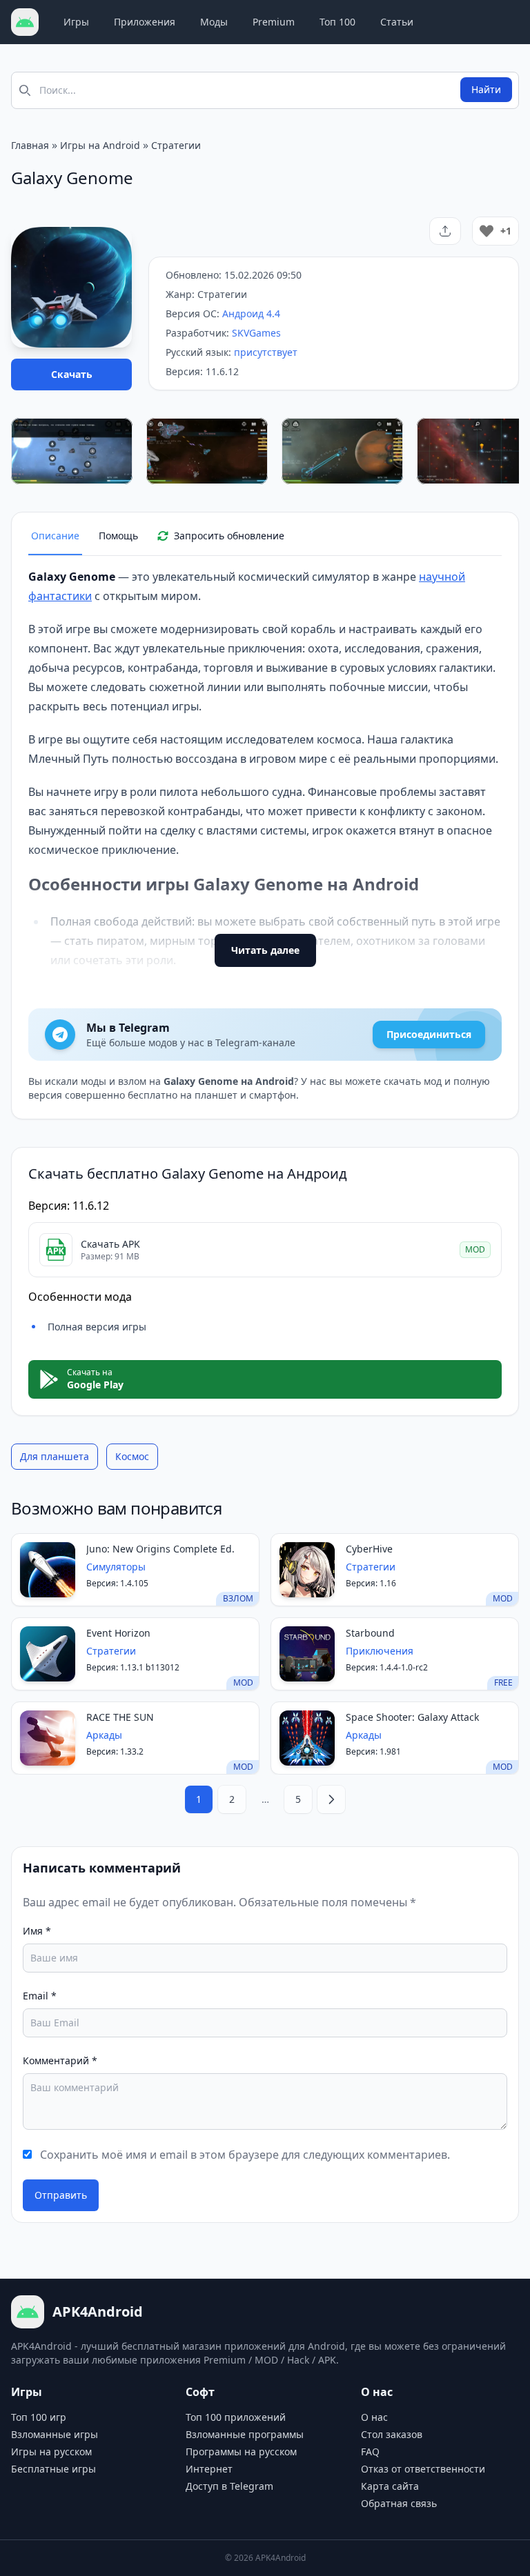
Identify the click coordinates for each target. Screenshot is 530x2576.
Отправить (61, 2195)
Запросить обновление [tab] (229, 536)
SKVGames (256, 333)
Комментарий (60, 2060)
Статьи (397, 22)
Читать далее (265, 950)
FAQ (370, 2452)
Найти (486, 89)
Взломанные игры (55, 2434)
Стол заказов (392, 2434)
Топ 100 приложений (236, 2417)
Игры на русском (51, 2452)
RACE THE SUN (120, 1717)
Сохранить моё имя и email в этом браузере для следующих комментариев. (245, 2155)
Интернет (209, 2469)
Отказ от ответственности (423, 2469)
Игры (76, 22)
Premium (274, 22)
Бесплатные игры (53, 2469)
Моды (214, 22)
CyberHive (369, 1549)
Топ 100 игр (39, 2417)
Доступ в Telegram (229, 2486)
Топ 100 (337, 22)
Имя (37, 1931)
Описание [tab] (55, 536)
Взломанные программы (245, 2434)
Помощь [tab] (118, 536)
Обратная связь (399, 2503)
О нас (374, 2417)
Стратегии (176, 145)
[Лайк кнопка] (487, 231)
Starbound (370, 1633)
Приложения (145, 22)
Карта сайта (390, 2486)
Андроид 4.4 (251, 313)
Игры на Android (100, 145)
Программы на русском (241, 2452)
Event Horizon (118, 1633)
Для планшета (55, 1456)
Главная (30, 145)
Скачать (72, 374)
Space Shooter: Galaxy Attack (412, 1717)
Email (40, 1996)
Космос (132, 1456)
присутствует (266, 352)
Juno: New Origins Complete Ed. (160, 1549)
